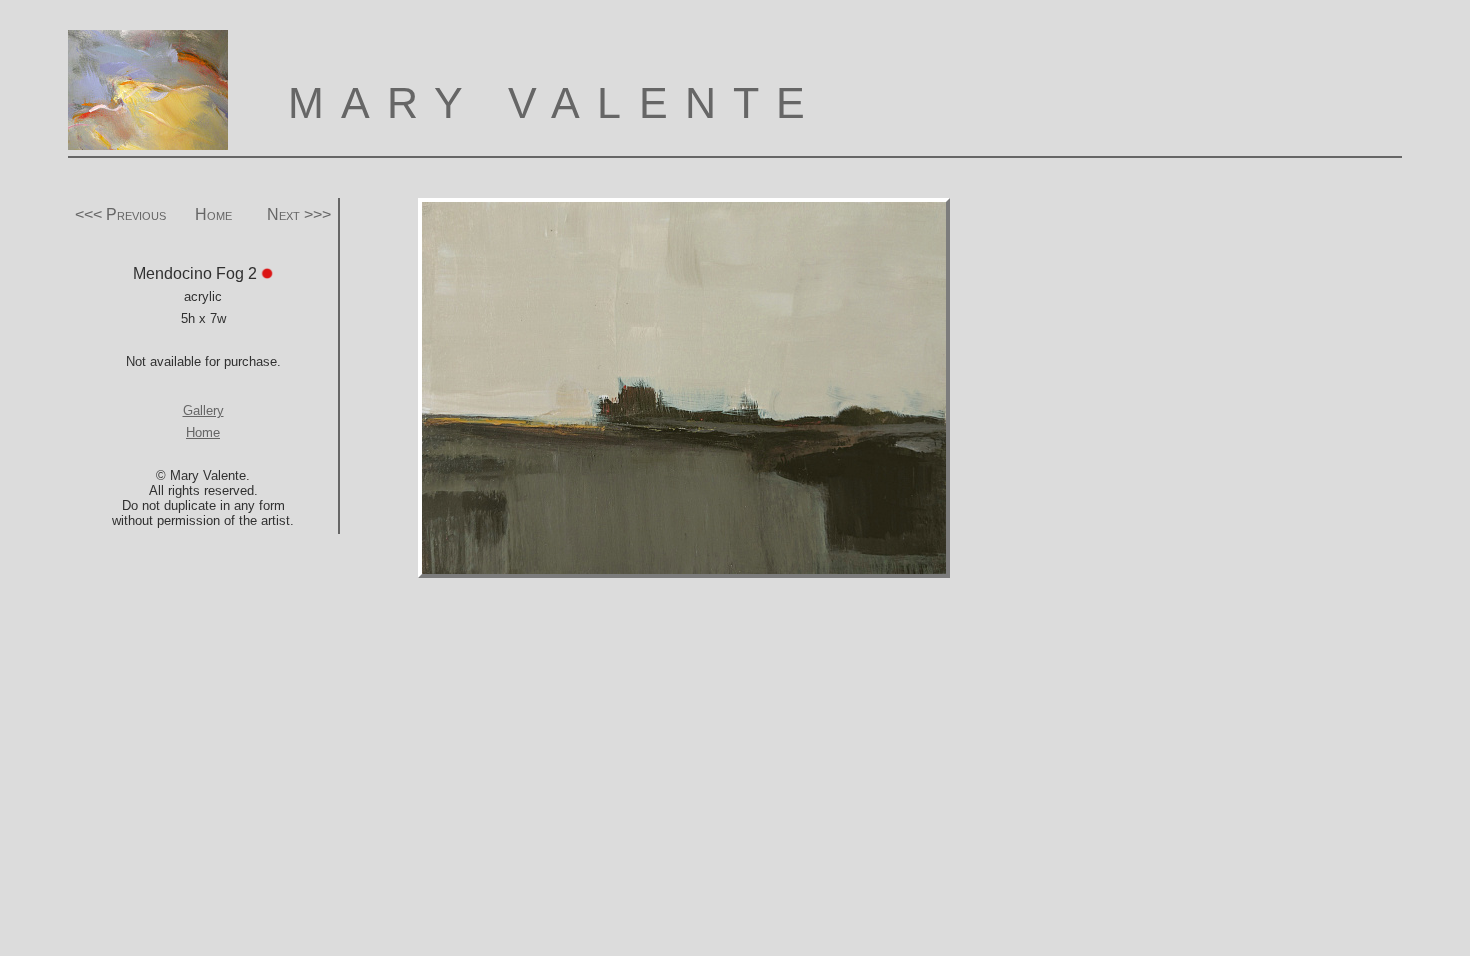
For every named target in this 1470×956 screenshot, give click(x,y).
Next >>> (299, 214)
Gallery (203, 410)
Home (213, 214)
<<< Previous (120, 214)
